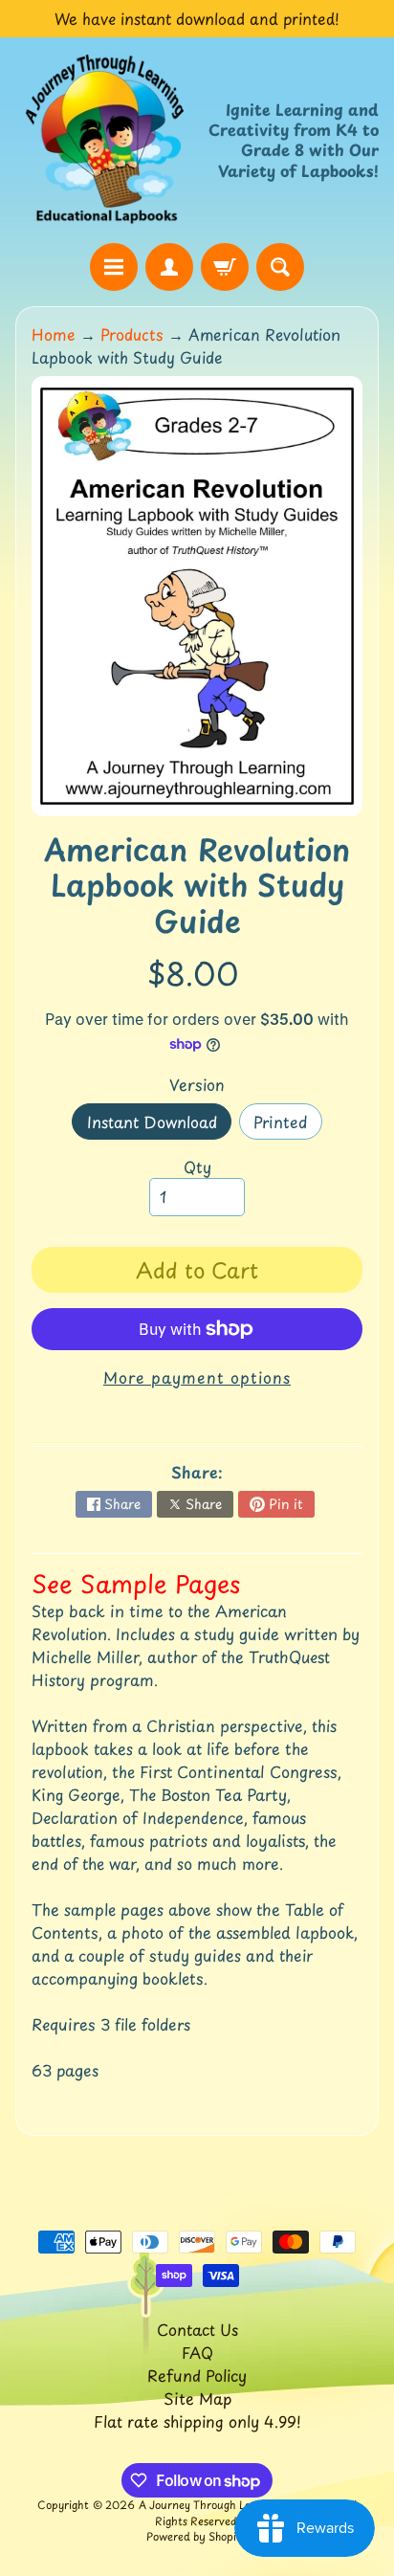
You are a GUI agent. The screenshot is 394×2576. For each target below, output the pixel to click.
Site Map (197, 2398)
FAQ (197, 2352)
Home (54, 334)
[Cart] (225, 267)
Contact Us (197, 2329)
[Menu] (114, 267)
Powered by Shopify (197, 2536)
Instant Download (159, 1125)
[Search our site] (280, 267)
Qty (197, 1166)
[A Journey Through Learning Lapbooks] (106, 140)
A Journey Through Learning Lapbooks (238, 2505)
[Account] (169, 267)
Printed (287, 1125)
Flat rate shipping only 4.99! (197, 2421)
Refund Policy (197, 2375)
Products (132, 334)
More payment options (197, 1377)
